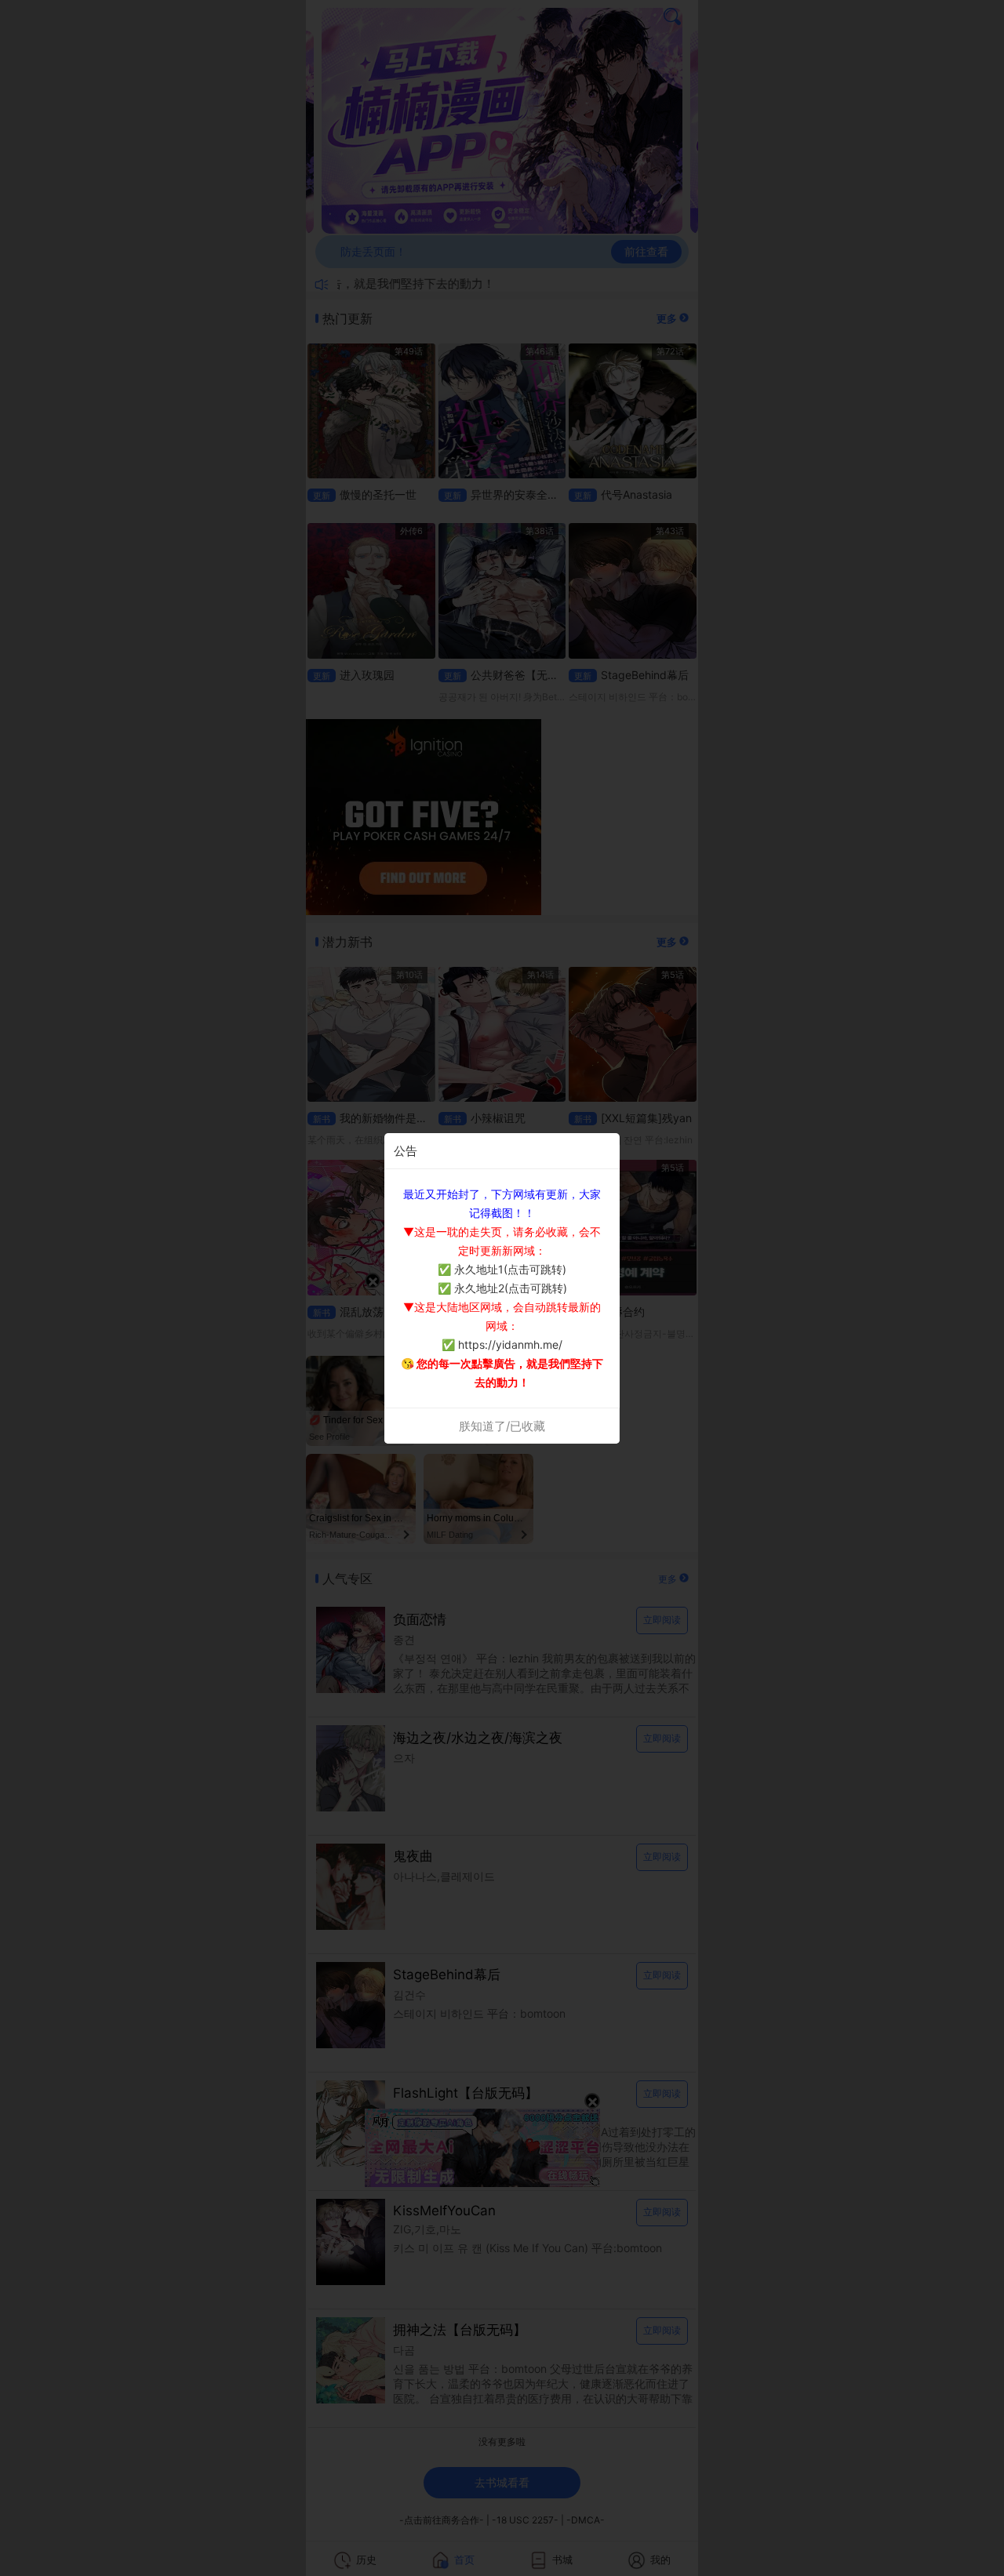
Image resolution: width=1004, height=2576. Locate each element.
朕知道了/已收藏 (502, 1426)
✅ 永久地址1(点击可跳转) (502, 1269)
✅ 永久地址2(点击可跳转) (502, 1288)
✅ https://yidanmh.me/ (502, 1344)
